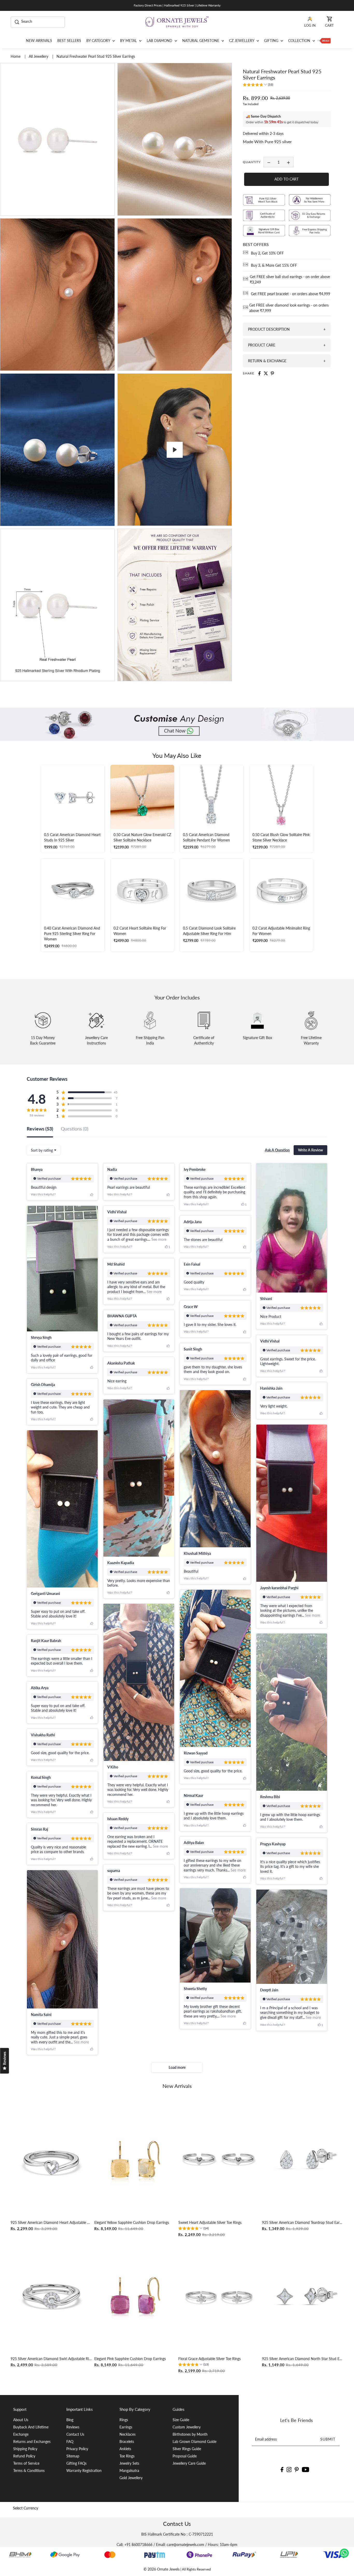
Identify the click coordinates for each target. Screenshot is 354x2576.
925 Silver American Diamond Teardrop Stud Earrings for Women (303, 2222)
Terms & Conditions (29, 2470)
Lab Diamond (160, 41)
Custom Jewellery (187, 2427)
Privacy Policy (77, 2449)
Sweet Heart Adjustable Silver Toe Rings (210, 2222)
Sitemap (73, 2456)
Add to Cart (286, 179)
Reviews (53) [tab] (40, 1129)
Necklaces (128, 2434)
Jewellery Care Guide (189, 2463)
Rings (124, 2420)
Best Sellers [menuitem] (69, 41)
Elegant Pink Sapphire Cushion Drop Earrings (130, 2359)
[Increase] (288, 162)
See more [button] (158, 1239)
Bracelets (127, 2441)
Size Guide (181, 2420)
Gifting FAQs (76, 2463)
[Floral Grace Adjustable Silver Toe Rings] (219, 2296)
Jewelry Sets (129, 2463)
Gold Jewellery (131, 2478)
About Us (21, 2420)
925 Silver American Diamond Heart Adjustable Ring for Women (51, 2222)
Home (16, 56)
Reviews (73, 2427)
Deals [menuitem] (324, 41)
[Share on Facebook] (259, 373)
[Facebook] (282, 2469)
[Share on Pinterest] (272, 373)
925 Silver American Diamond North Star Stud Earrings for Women (303, 2359)
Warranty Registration (84, 2470)
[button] (258, 85)
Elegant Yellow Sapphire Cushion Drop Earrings (132, 2222)
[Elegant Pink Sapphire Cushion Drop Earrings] (135, 2296)
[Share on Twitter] (266, 373)
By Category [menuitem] (99, 41)
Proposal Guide (185, 2456)
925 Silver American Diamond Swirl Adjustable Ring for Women (51, 2359)
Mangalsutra (129, 2470)
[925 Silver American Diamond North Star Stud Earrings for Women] (303, 2296)
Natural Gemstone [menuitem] (201, 41)
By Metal (129, 41)
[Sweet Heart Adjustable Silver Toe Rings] (219, 2160)
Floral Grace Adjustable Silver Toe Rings (210, 2359)
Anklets (125, 2449)
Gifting (272, 41)
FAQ (70, 2441)
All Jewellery (39, 56)
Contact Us (75, 2434)
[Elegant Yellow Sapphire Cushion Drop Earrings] (135, 2160)
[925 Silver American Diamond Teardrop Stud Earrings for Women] (303, 2160)
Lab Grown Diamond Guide (194, 2441)
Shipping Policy (25, 2449)
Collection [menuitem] (300, 41)
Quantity (252, 162)
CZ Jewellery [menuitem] (242, 41)
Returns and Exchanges (32, 2441)
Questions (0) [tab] (75, 1129)
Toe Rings (127, 2456)
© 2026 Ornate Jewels (162, 2569)
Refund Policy (24, 2456)
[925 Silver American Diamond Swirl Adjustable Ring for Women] (51, 2296)
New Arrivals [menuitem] (39, 41)
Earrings (126, 2427)
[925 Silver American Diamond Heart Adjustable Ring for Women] (51, 2160)
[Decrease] (269, 162)
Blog (70, 2420)
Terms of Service (26, 2463)
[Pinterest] (297, 2469)
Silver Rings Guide (187, 2449)
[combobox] (44, 1150)
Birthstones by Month (190, 2434)
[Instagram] (289, 2469)
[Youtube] (306, 2469)
